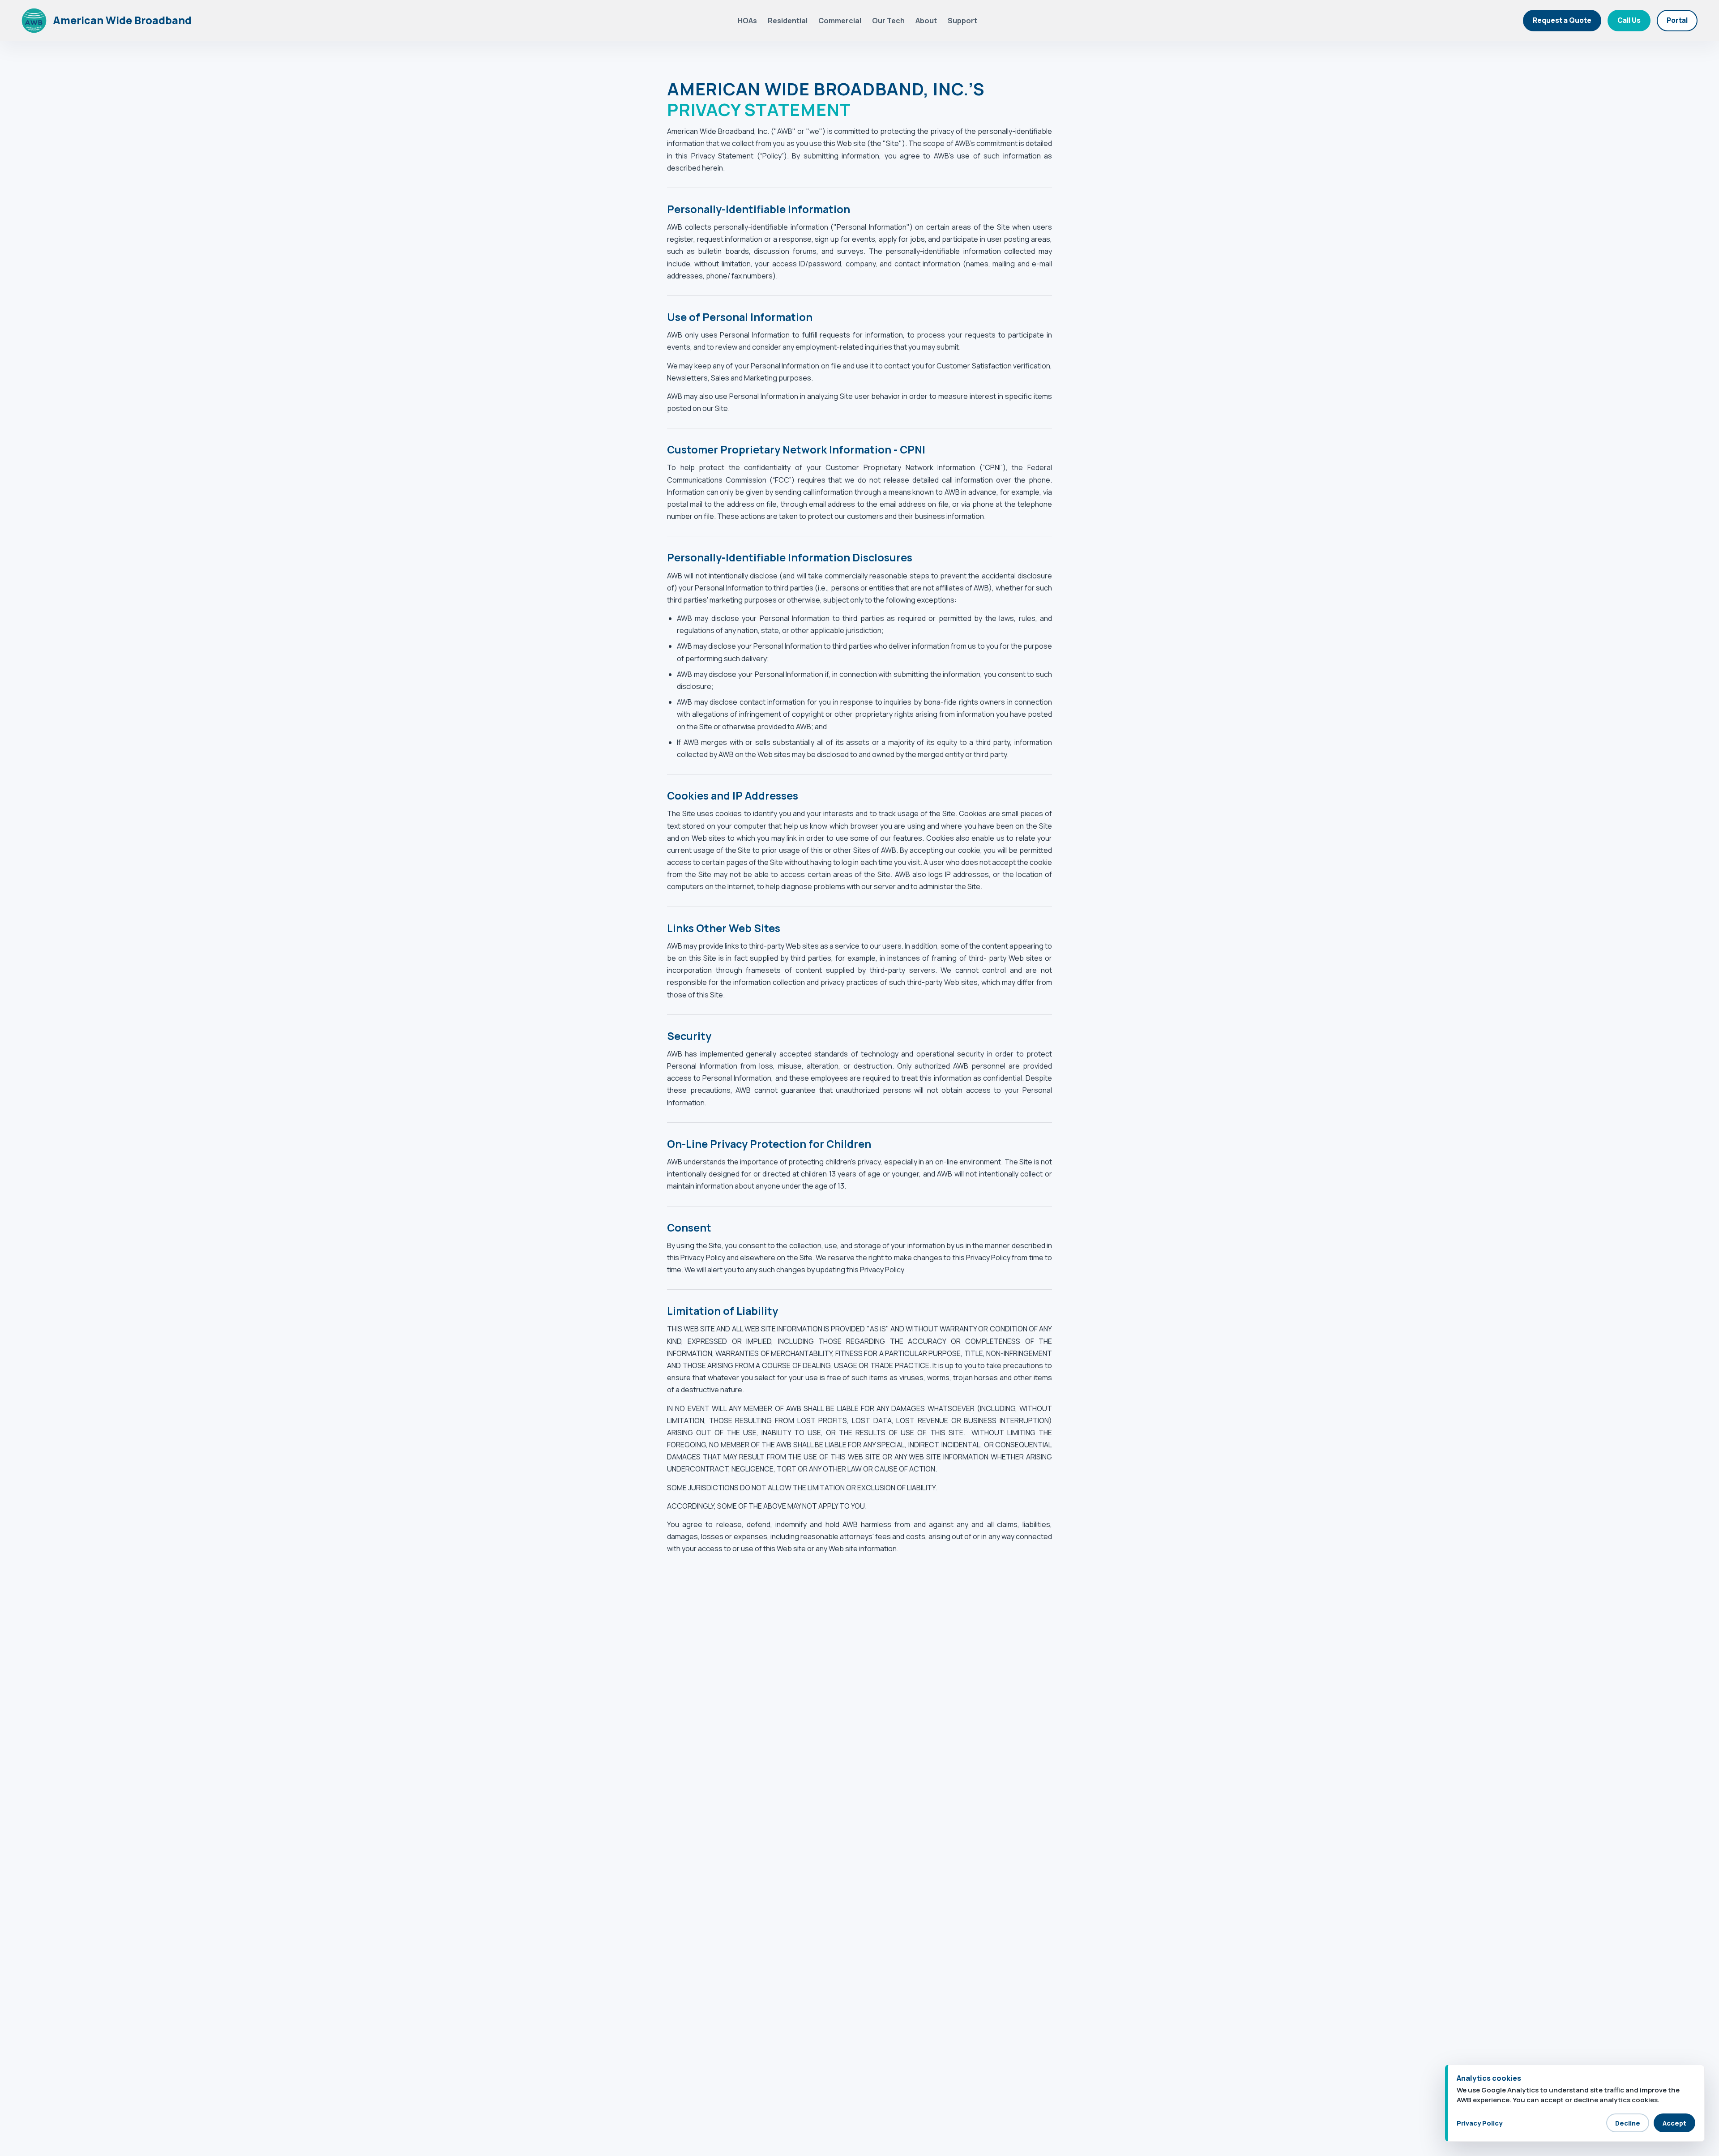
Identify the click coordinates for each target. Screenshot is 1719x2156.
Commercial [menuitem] (840, 21)
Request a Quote (1562, 20)
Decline (1628, 2123)
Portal (1677, 20)
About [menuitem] (926, 21)
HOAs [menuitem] (747, 21)
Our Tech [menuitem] (888, 21)
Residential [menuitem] (788, 21)
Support (962, 21)
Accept (1674, 2123)
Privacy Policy (1480, 2123)
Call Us (1629, 20)
